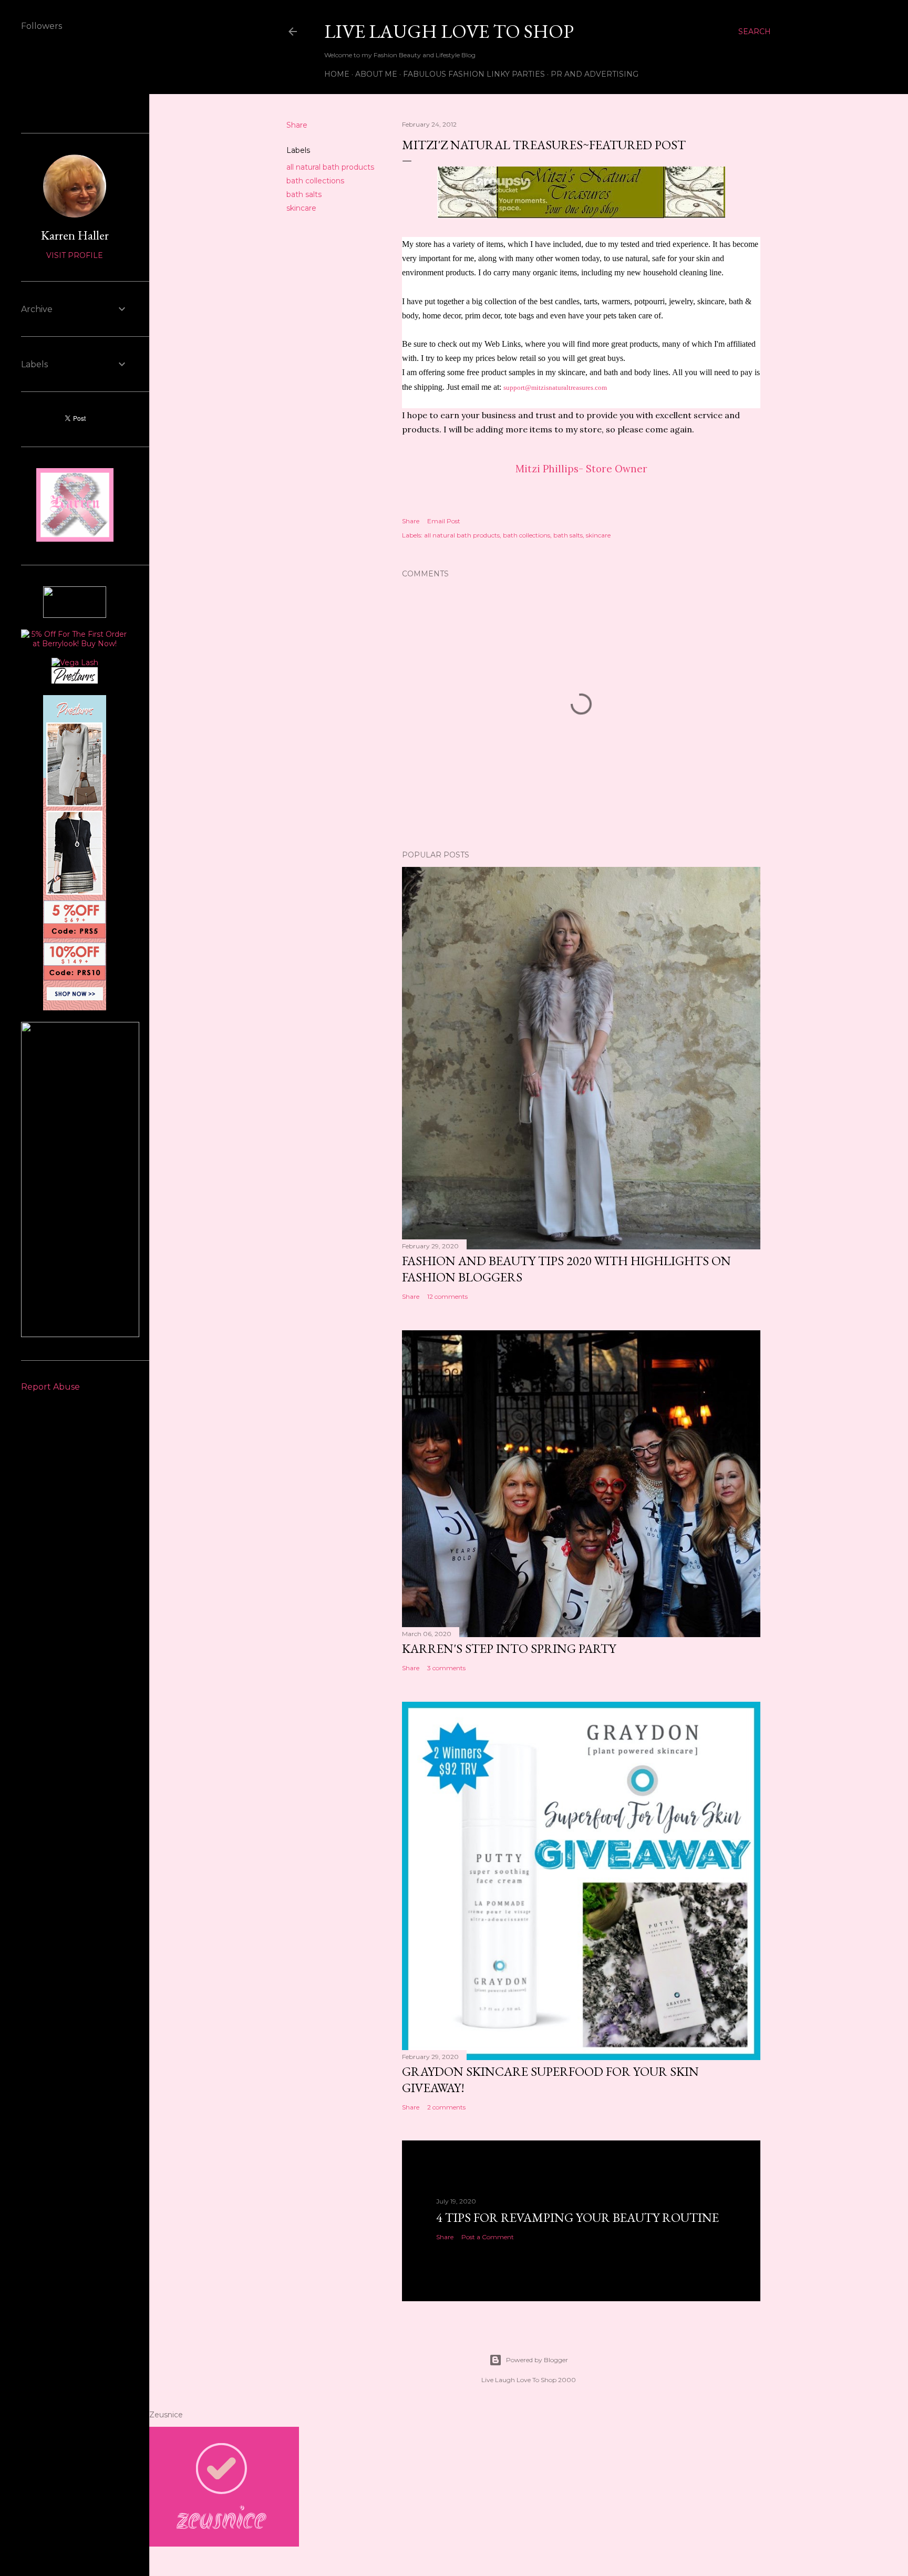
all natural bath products (330, 167)
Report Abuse (50, 1387)
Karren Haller (75, 235)
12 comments (447, 1296)
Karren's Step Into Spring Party (509, 1648)
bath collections (315, 181)
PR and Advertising (595, 74)
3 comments (446, 1668)
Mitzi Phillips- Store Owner (581, 469)
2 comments (446, 2107)
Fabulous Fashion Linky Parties (474, 74)
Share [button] (297, 125)
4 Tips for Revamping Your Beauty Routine (577, 2217)
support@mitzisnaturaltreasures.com (555, 387)
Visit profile (75, 255)
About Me (376, 74)
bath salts (304, 194)
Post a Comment (488, 2237)
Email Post (444, 521)
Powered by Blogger (537, 2360)
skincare (301, 208)
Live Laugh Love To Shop (449, 31)
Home (337, 74)
